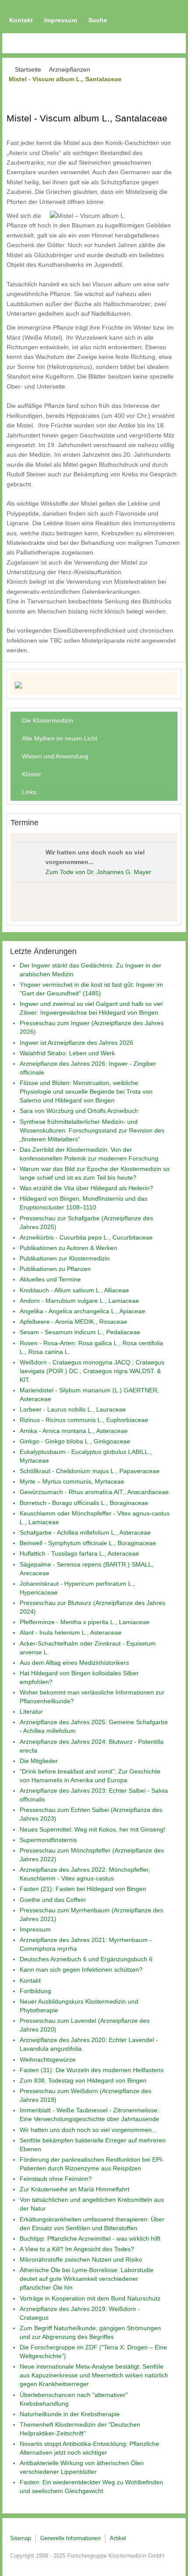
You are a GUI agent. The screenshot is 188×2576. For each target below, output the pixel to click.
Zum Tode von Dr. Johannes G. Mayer (98, 872)
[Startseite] (94, 685)
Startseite (28, 69)
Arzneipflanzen (70, 69)
